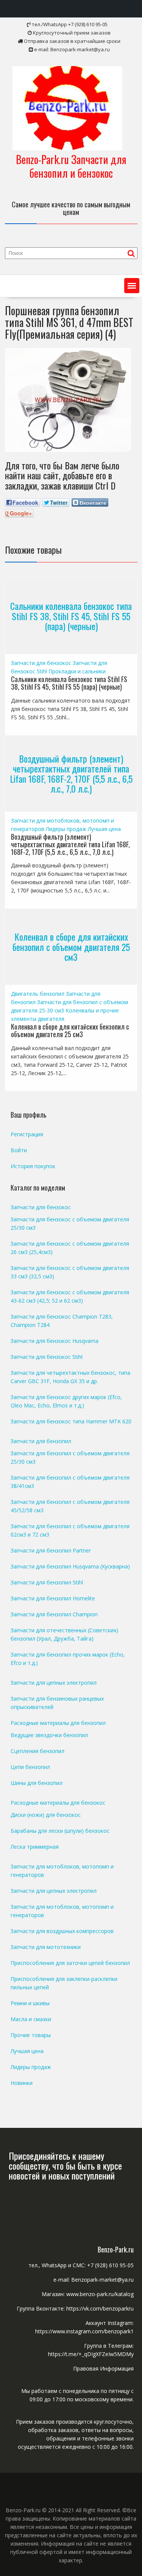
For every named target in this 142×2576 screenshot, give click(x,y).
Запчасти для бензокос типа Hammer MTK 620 (71, 1421)
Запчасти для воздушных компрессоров (62, 1931)
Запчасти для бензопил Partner (51, 1550)
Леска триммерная (35, 1847)
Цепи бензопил (30, 1767)
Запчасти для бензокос (41, 663)
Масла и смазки (31, 2019)
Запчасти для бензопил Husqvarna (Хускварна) (70, 1566)
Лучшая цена (104, 829)
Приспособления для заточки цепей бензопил (70, 1963)
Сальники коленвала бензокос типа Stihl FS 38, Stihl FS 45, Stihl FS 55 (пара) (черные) (71, 616)
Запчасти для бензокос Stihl (47, 1357)
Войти (19, 1150)
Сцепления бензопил (37, 1751)
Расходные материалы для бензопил (58, 1723)
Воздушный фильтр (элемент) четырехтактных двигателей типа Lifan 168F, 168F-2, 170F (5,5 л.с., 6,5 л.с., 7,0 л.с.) (71, 773)
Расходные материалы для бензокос (58, 1803)
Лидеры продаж (66, 829)
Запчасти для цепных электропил (54, 1683)
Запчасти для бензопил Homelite (53, 1598)
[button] (132, 286)
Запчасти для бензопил (41, 1441)
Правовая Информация (103, 2368)
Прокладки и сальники (77, 671)
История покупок (33, 1166)
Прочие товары (31, 2035)
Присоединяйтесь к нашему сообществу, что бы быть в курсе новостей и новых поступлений (65, 2166)
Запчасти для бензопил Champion (54, 1614)
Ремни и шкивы (30, 2003)
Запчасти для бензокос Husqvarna (55, 1341)
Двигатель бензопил (38, 994)
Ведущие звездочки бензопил (49, 1735)
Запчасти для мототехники (46, 1947)
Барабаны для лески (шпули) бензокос (60, 1831)
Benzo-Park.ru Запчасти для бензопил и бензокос (71, 166)
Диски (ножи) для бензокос (46, 1815)
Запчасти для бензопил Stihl (47, 1582)
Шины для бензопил (37, 1783)
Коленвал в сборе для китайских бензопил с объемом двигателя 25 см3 (71, 947)
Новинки (22, 2083)
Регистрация (27, 1134)
